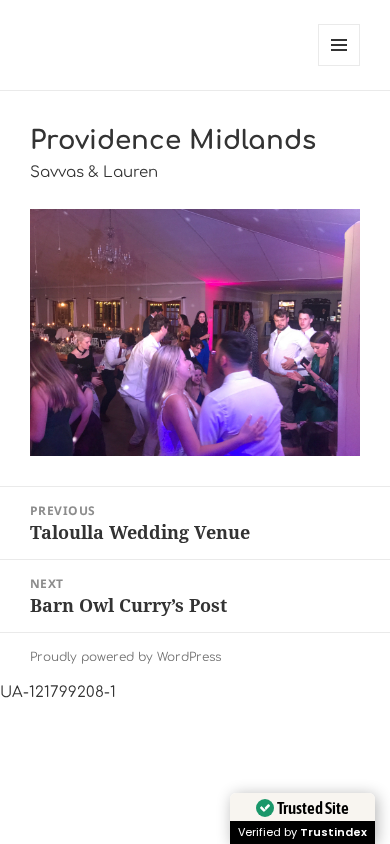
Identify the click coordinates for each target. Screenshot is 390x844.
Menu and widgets (339, 65)
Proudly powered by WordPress (125, 657)
